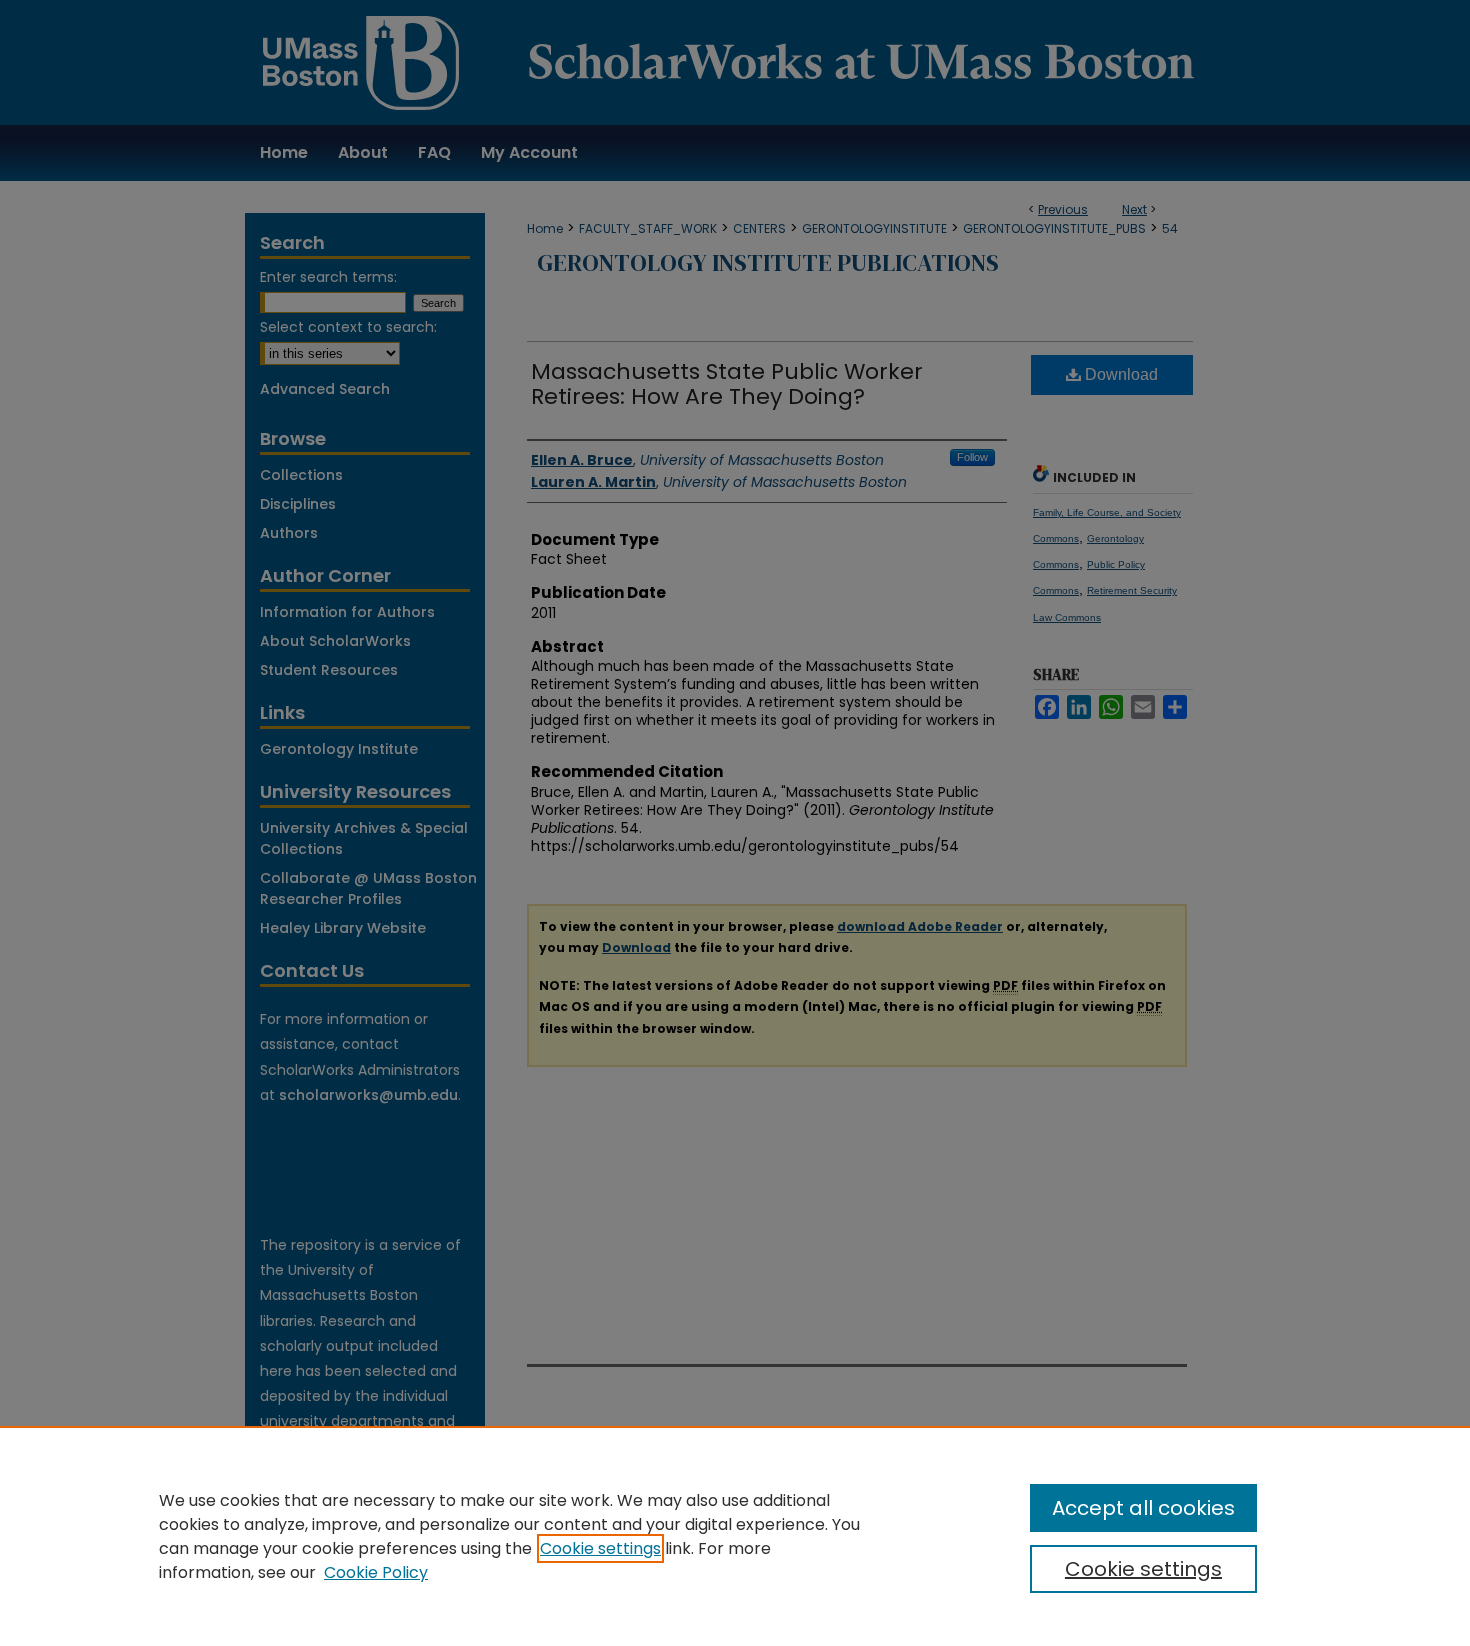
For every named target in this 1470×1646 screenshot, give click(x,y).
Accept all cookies (1143, 1508)
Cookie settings (600, 1548)
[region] (735, 1536)
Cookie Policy (376, 1572)
